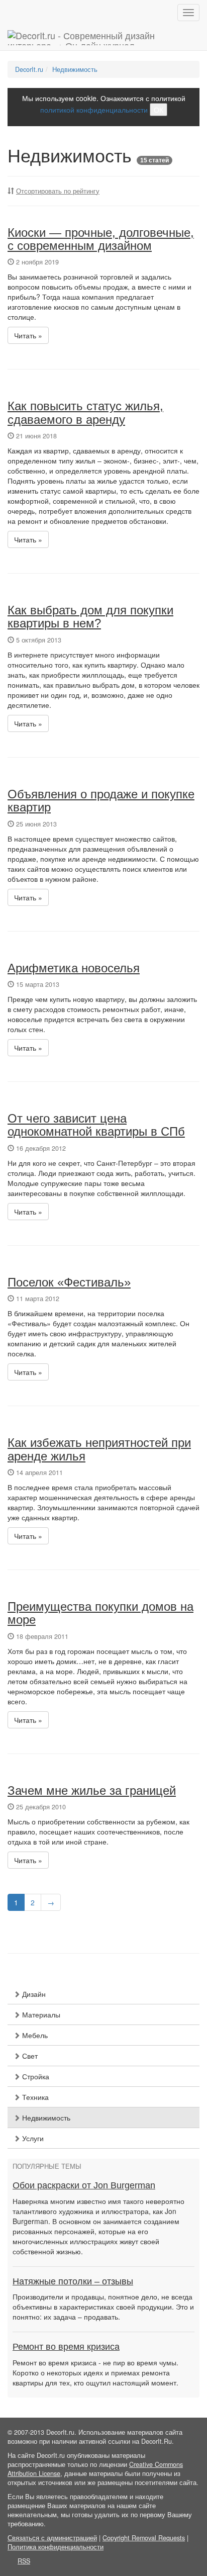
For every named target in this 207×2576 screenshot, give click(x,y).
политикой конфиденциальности (94, 110)
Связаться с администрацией (52, 2538)
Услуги (32, 2138)
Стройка (35, 2076)
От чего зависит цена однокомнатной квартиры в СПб (96, 1125)
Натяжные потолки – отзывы (73, 2281)
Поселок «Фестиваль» (69, 1282)
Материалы (40, 2014)
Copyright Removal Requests (144, 2538)
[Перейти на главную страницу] (103, 38)
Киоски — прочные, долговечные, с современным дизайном (101, 239)
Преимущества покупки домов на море (100, 1613)
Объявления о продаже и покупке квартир (101, 801)
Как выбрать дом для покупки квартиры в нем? (90, 617)
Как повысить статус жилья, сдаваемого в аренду (85, 412)
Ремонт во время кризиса (66, 2347)
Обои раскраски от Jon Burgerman (84, 2185)
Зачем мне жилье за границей (92, 1790)
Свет (29, 2056)
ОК (159, 110)
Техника (34, 2097)
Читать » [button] (28, 335)
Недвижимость (45, 2118)
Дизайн (33, 1994)
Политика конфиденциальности (56, 2547)
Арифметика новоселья (74, 968)
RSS (24, 2561)
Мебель (34, 2035)
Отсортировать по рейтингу (58, 191)
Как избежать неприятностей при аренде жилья (99, 1449)
